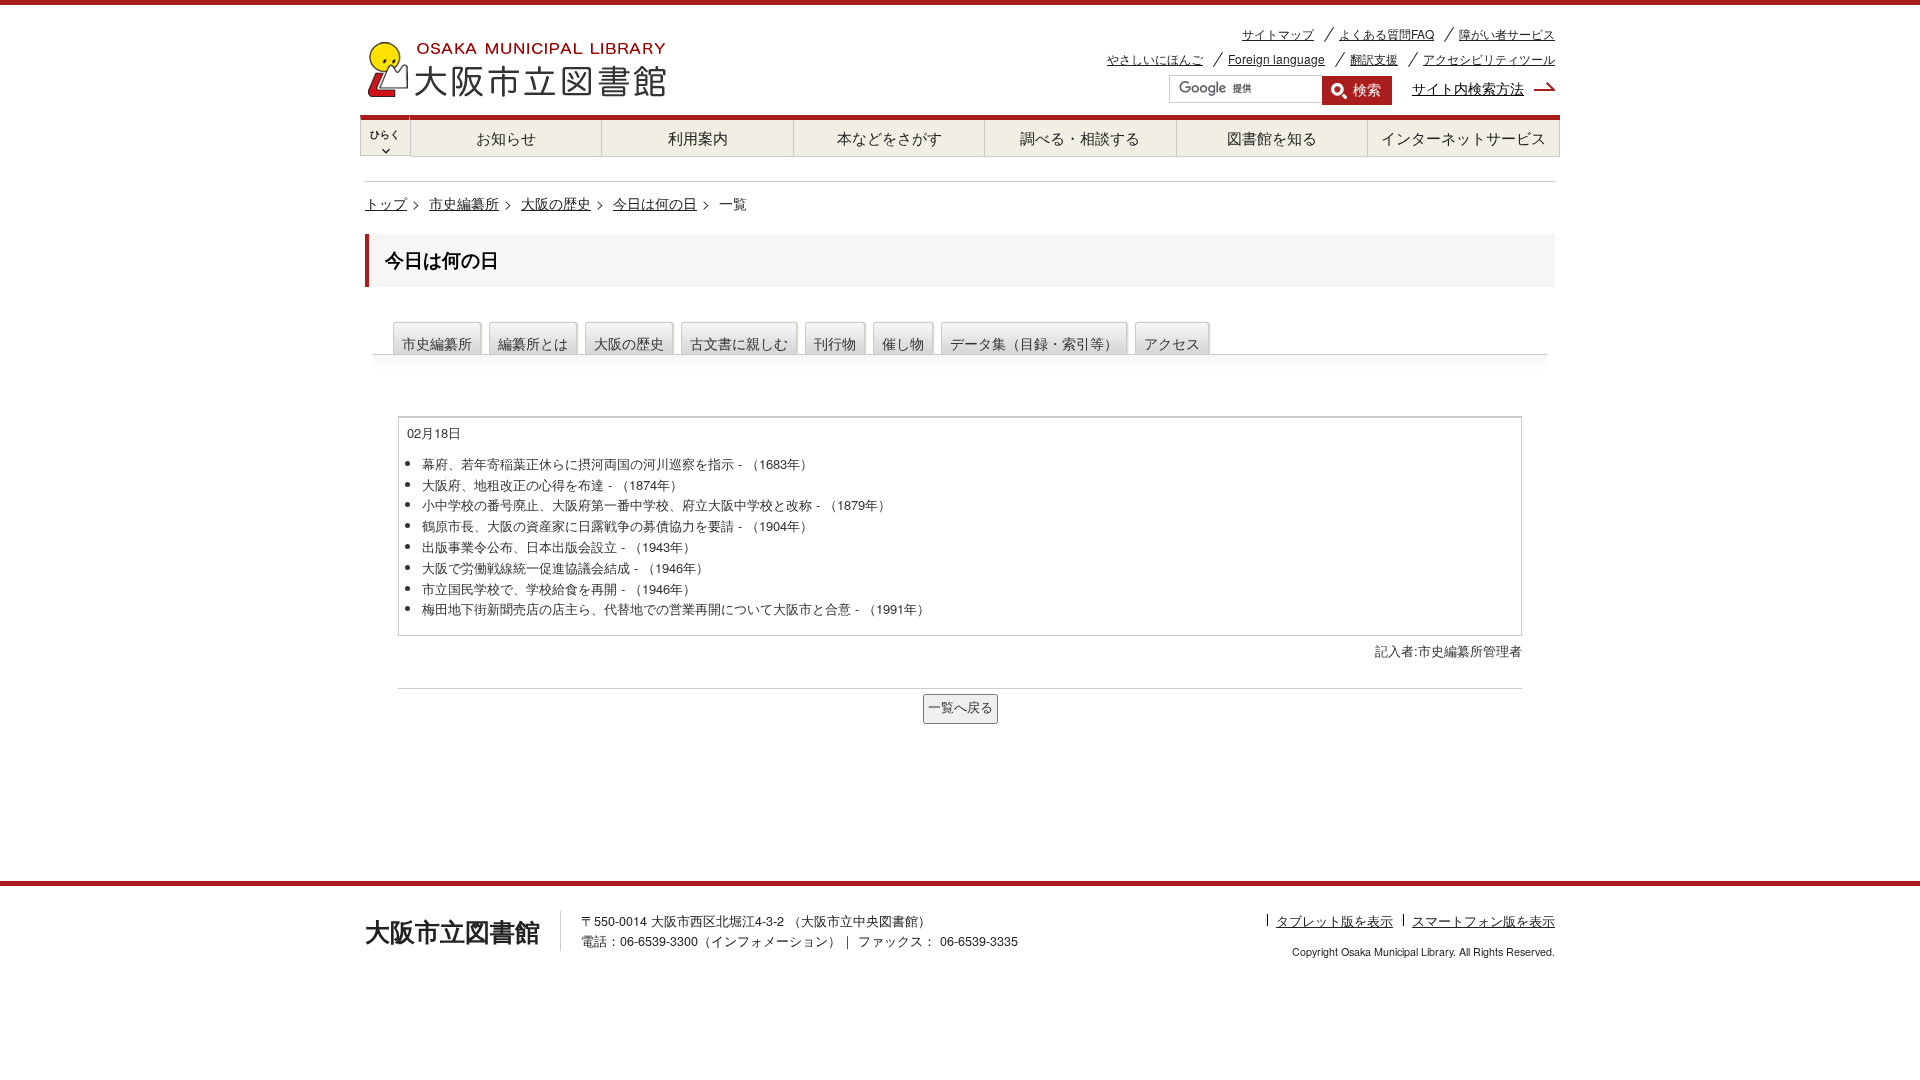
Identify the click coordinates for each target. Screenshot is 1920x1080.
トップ (386, 203)
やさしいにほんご (1155, 58)
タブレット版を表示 (1334, 921)
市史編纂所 (464, 203)
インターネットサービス (1463, 137)
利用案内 (698, 137)
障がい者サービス (1507, 33)
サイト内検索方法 (1468, 88)
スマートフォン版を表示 (1483, 921)
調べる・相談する (1080, 137)
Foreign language (1276, 58)
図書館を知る (1272, 137)
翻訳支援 (1374, 58)
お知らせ (506, 137)
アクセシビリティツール (1489, 58)
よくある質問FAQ (1386, 33)
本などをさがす (889, 137)
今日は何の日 (655, 203)
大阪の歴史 (556, 203)
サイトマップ (1278, 33)
